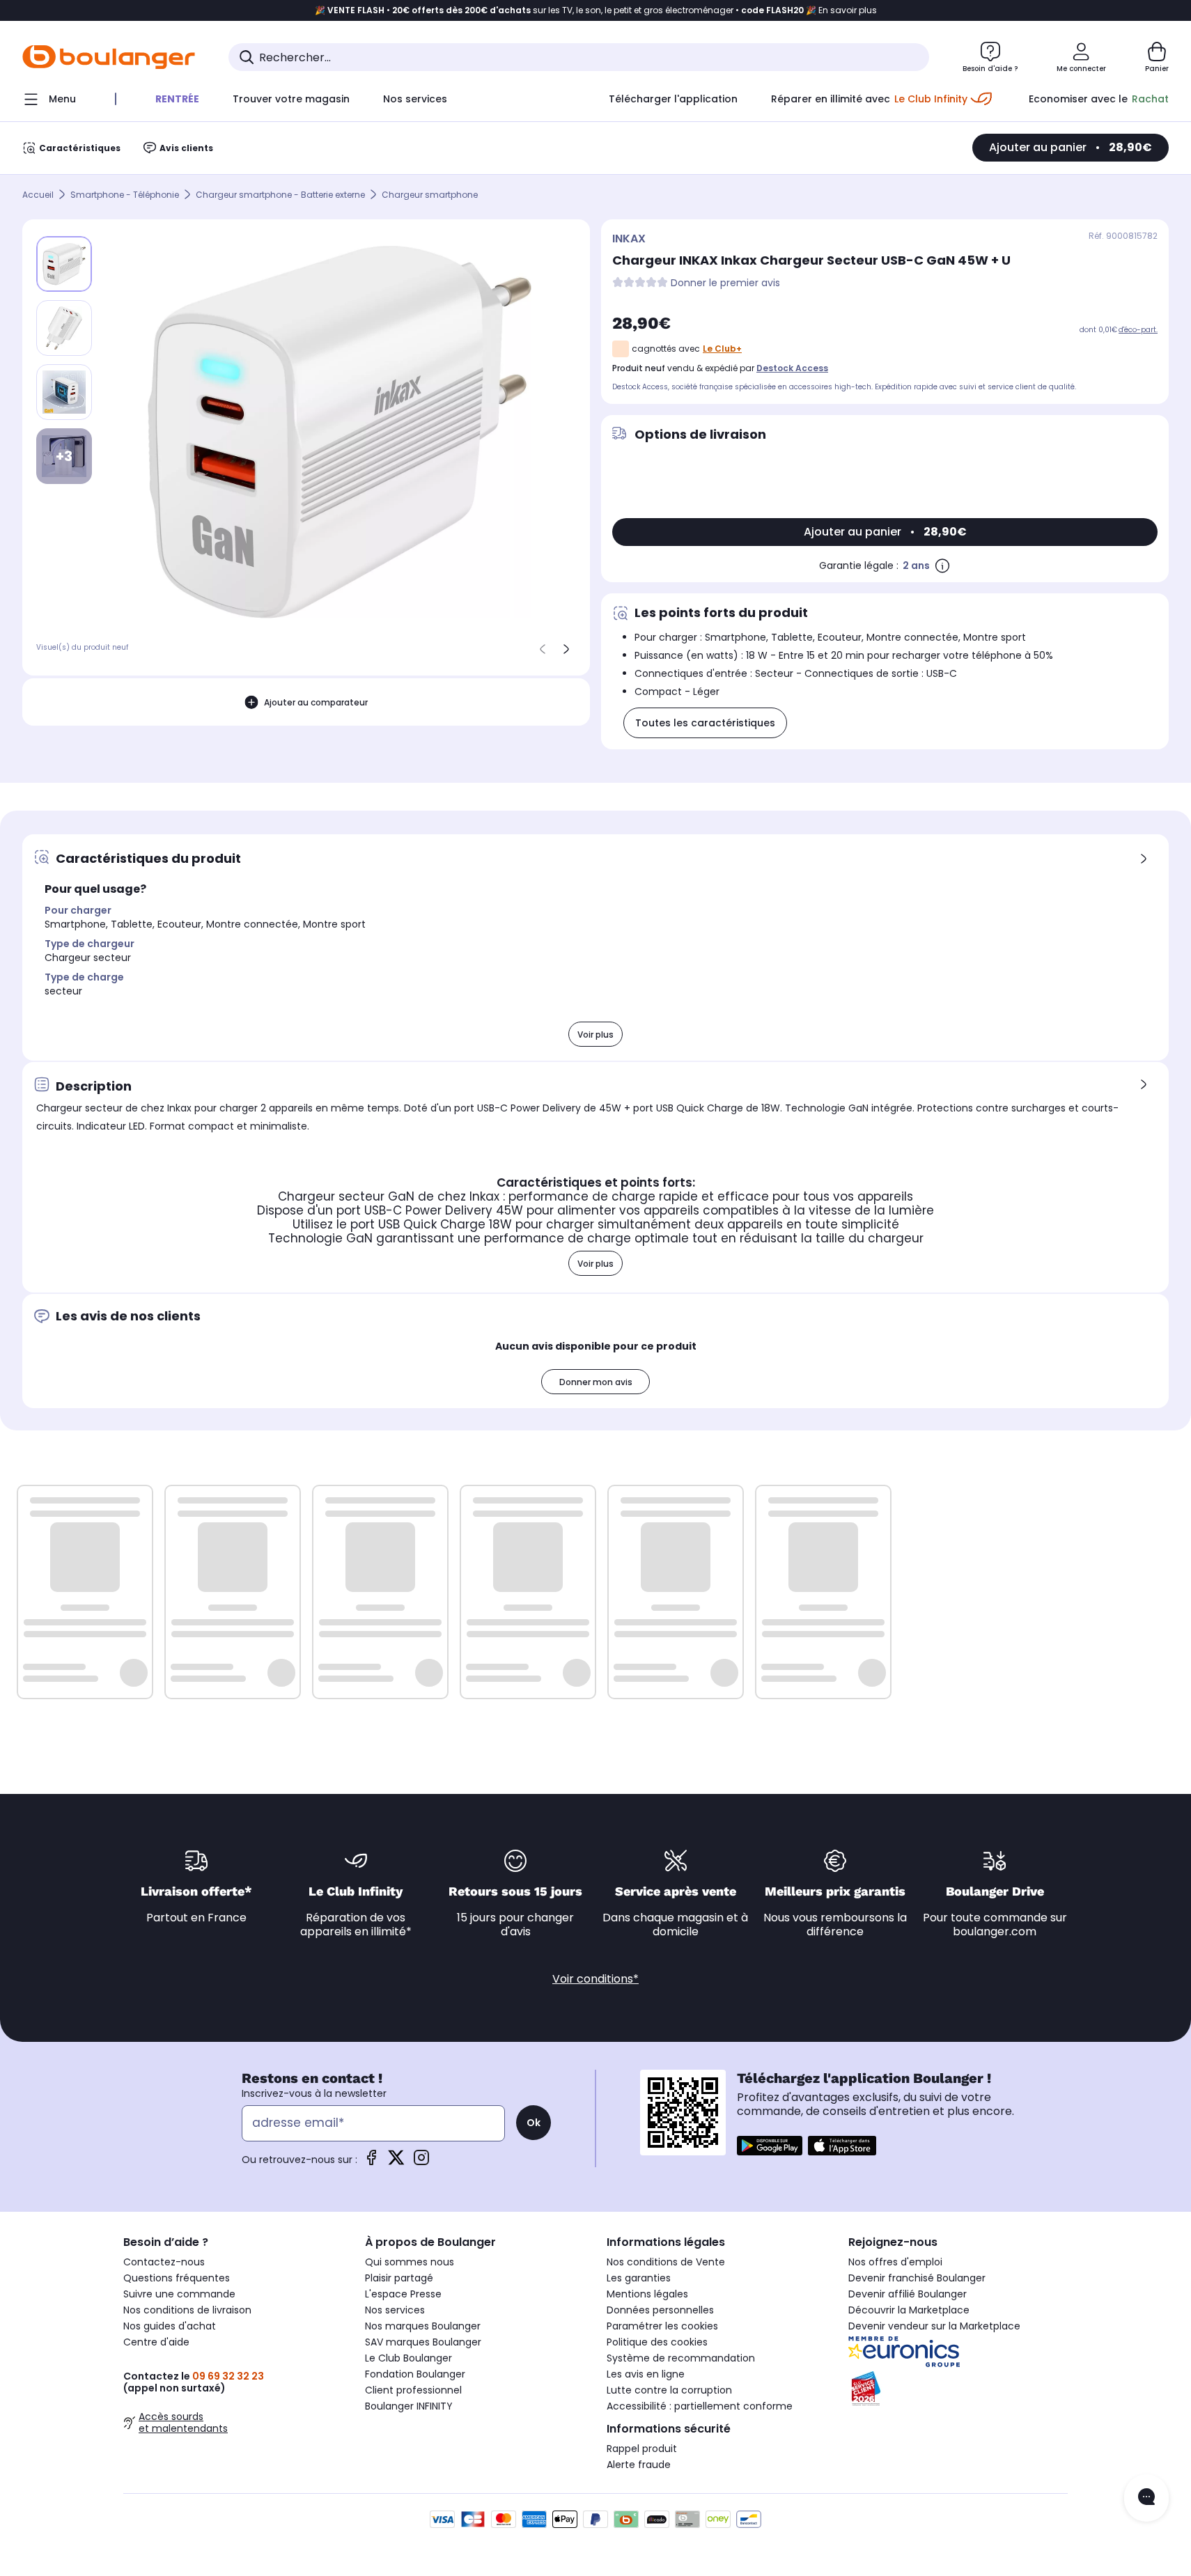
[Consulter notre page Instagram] (421, 2162)
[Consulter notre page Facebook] (371, 2162)
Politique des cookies (657, 2342)
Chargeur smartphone (430, 195)
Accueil (38, 195)
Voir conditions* (595, 1979)
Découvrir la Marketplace (909, 2310)
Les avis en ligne (646, 2374)
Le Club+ (722, 349)
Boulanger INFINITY (409, 2406)
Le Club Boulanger (408, 2358)
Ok (534, 2123)
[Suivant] (566, 649)
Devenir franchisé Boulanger (917, 2278)
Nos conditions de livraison (187, 2310)
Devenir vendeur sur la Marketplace (934, 2326)
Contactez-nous (164, 2262)
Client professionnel (413, 2390)
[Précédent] (543, 649)
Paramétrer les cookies (662, 2326)
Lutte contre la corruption (669, 2390)
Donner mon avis (596, 1382)
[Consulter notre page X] (396, 2162)
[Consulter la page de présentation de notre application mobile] (770, 2146)
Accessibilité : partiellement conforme (700, 2406)
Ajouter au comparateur (316, 702)
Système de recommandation (681, 2358)
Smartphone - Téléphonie (125, 195)
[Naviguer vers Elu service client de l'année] (958, 2389)
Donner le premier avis (725, 283)
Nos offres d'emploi (895, 2262)
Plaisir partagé (399, 2278)
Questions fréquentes (177, 2278)
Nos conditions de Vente (666, 2262)
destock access (792, 368)
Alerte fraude (639, 2465)
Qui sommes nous (410, 2262)
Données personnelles (660, 2310)
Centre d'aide (156, 2342)
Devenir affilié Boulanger (908, 2294)
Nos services (395, 2310)
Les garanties (639, 2278)
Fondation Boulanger (415, 2374)
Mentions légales (647, 2294)
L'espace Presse (403, 2294)
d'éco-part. (1138, 330)
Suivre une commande (179, 2294)
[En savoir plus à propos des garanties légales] (942, 565)
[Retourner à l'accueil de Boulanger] (109, 57)
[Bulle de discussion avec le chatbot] (1146, 2498)
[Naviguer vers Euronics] (958, 2352)
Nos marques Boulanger (423, 2326)
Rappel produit (642, 2449)
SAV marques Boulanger (423, 2342)
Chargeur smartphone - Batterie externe (280, 195)
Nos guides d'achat (170, 2326)
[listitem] (64, 328)
